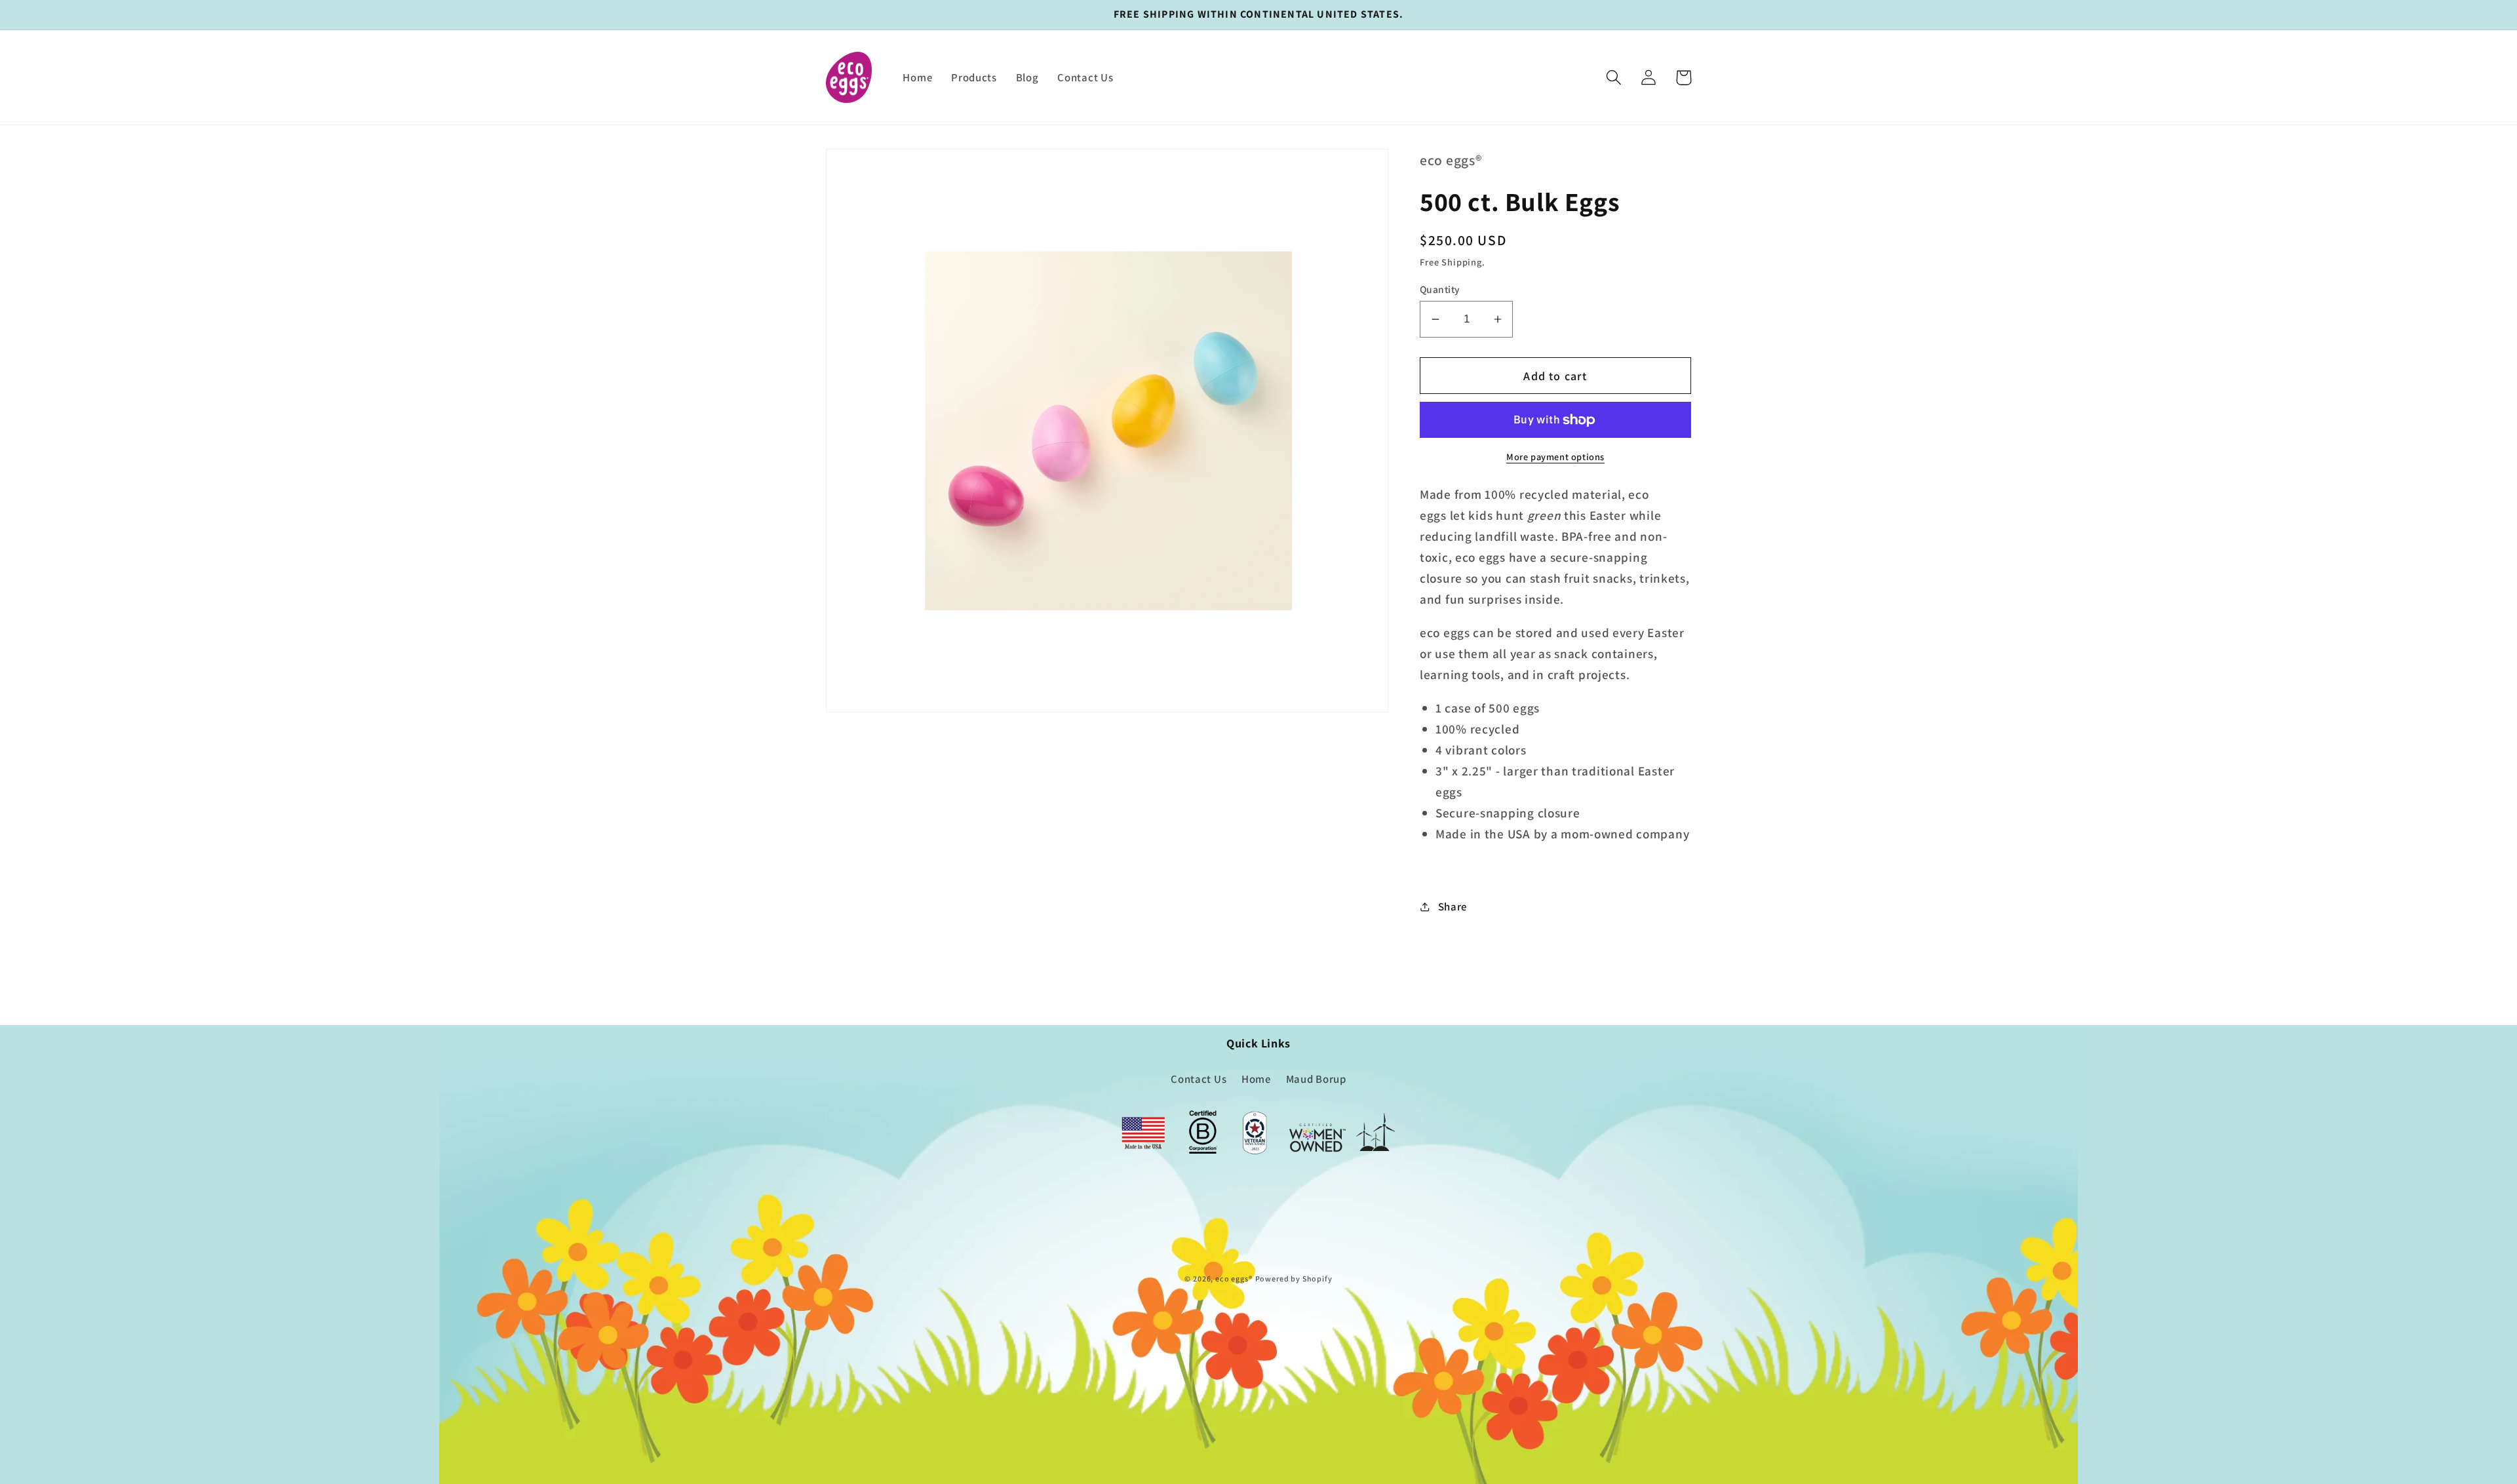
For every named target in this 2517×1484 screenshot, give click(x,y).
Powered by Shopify (1294, 1279)
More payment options (1555, 457)
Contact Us (1199, 1079)
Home (1256, 1079)
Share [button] (1453, 907)
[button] (1614, 78)
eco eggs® (1234, 1279)
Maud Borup (1316, 1079)
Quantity (1440, 289)
